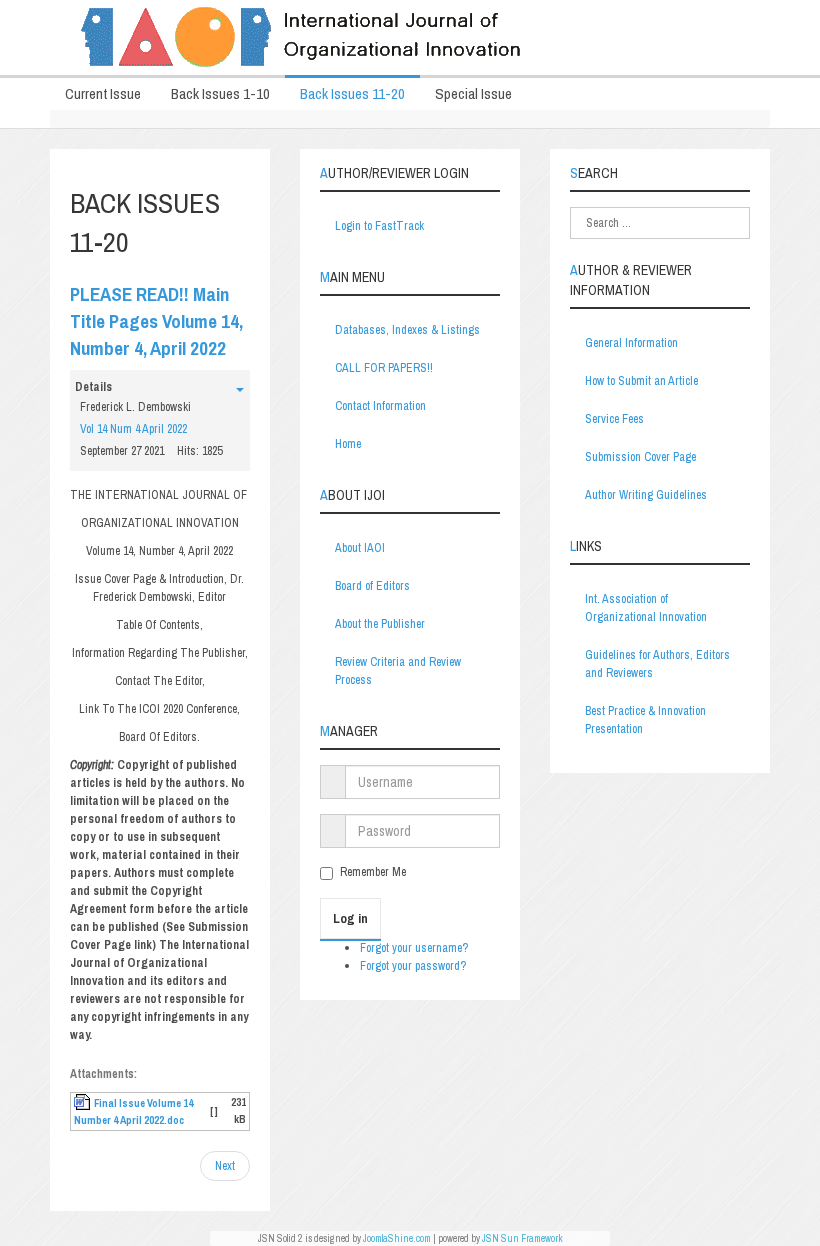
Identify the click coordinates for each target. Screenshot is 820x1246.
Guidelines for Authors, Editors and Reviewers (657, 664)
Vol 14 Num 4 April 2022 (133, 429)
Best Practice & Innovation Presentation (645, 720)
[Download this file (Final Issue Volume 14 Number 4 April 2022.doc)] (84, 1103)
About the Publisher (380, 624)
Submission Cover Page (640, 457)
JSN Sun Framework (522, 1238)
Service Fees (614, 419)
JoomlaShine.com (397, 1238)
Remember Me (373, 872)
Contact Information (380, 406)
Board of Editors (372, 586)
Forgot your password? (413, 966)
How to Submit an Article (641, 381)
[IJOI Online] (410, 37)
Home (348, 444)
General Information (631, 343)
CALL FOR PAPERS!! (384, 368)
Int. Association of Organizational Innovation (646, 608)
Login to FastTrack (379, 226)
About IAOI (360, 548)
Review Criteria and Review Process (398, 671)
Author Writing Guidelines (646, 495)
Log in (350, 918)
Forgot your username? (414, 948)
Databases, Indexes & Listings (407, 330)
